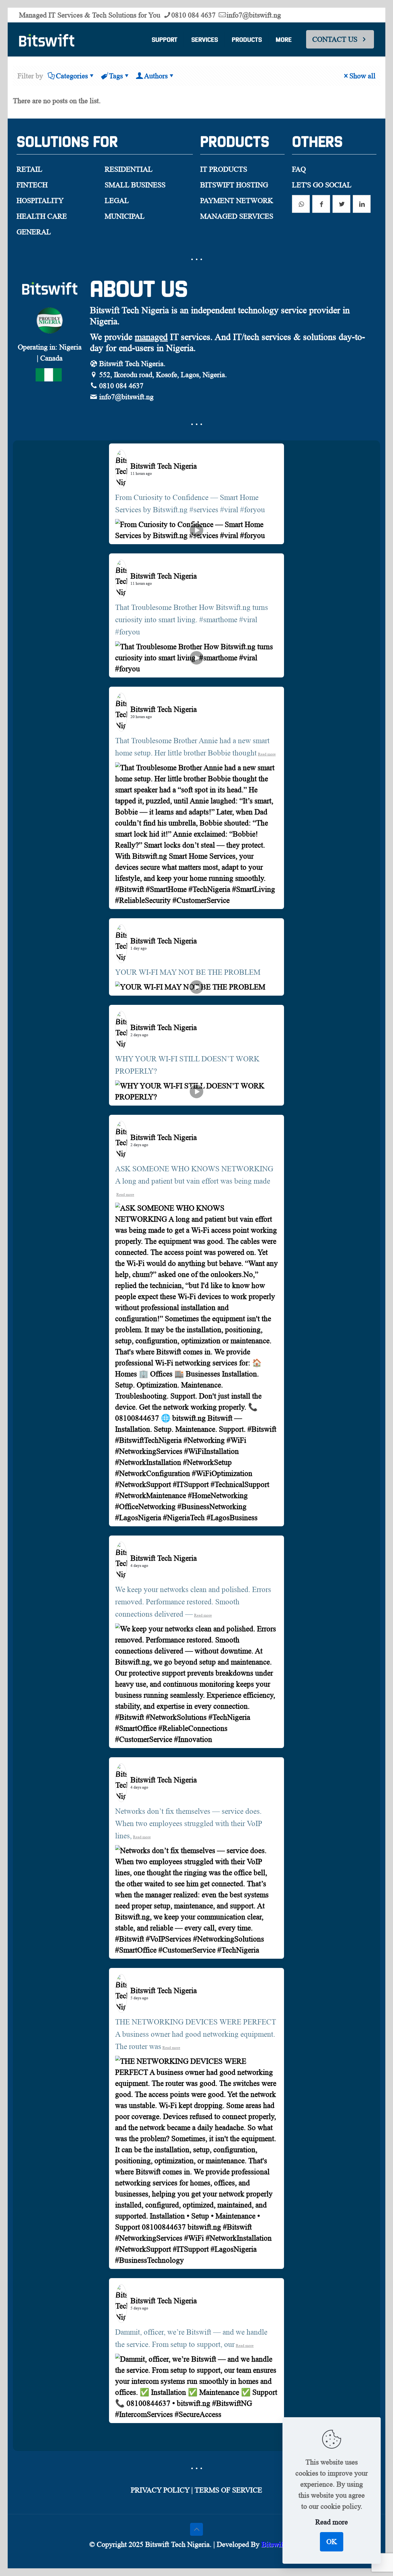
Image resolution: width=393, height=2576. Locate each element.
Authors (156, 76)
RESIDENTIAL (129, 169)
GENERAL (34, 232)
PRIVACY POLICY (160, 2490)
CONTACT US (335, 39)
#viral (229, 510)
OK (332, 2542)
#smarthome (218, 620)
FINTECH (32, 185)
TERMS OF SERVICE (228, 2490)
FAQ (299, 169)
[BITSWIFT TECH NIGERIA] (47, 39)
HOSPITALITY (40, 201)
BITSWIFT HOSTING (234, 185)
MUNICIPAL (125, 216)
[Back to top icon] (196, 2529)
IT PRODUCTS (224, 169)
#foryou (253, 510)
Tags (116, 76)
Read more (267, 754)
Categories (72, 76)
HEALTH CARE (42, 216)
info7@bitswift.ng (254, 15)
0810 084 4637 (193, 15)
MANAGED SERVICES (237, 216)
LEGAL (117, 201)
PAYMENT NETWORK (237, 201)
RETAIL (29, 169)
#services (204, 510)
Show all (362, 76)
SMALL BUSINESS (135, 185)
